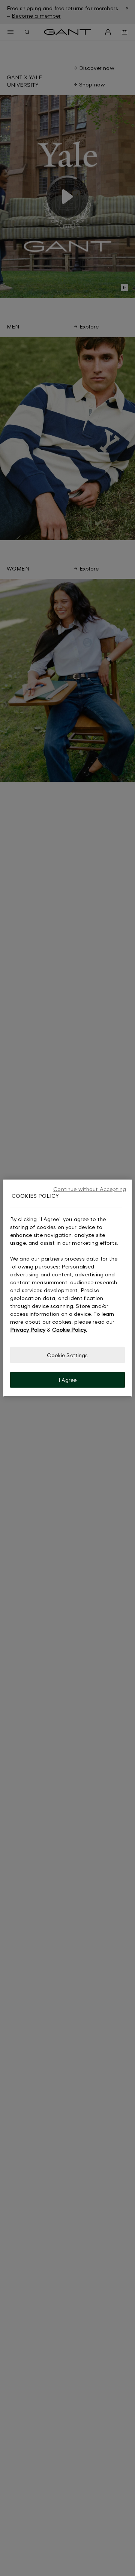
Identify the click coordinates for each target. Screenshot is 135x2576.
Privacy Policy (28, 1329)
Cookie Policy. (70, 1329)
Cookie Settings (67, 1355)
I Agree (68, 1380)
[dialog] (67, 1288)
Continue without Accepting (90, 1189)
